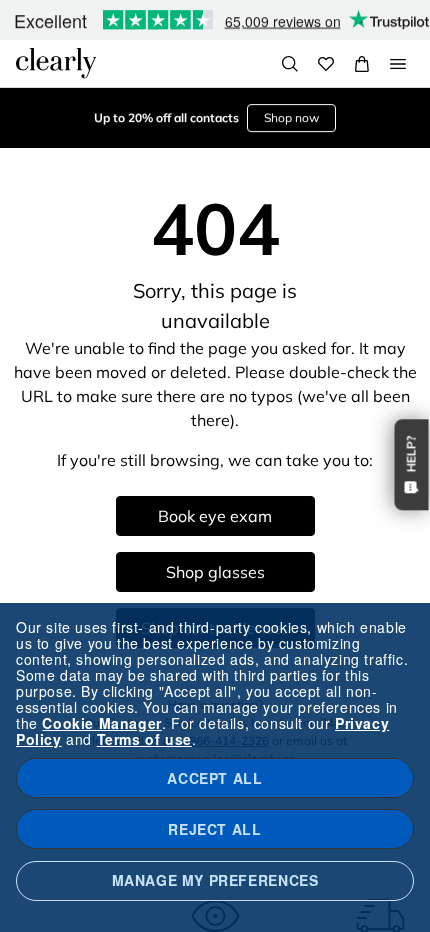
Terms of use (144, 739)
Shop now (291, 117)
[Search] (290, 64)
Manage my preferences (215, 880)
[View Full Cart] (362, 64)
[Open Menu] (398, 64)
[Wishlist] (326, 64)
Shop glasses (215, 572)
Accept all (214, 778)
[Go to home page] (56, 63)
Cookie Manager (101, 723)
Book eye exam (215, 516)
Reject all (214, 829)
